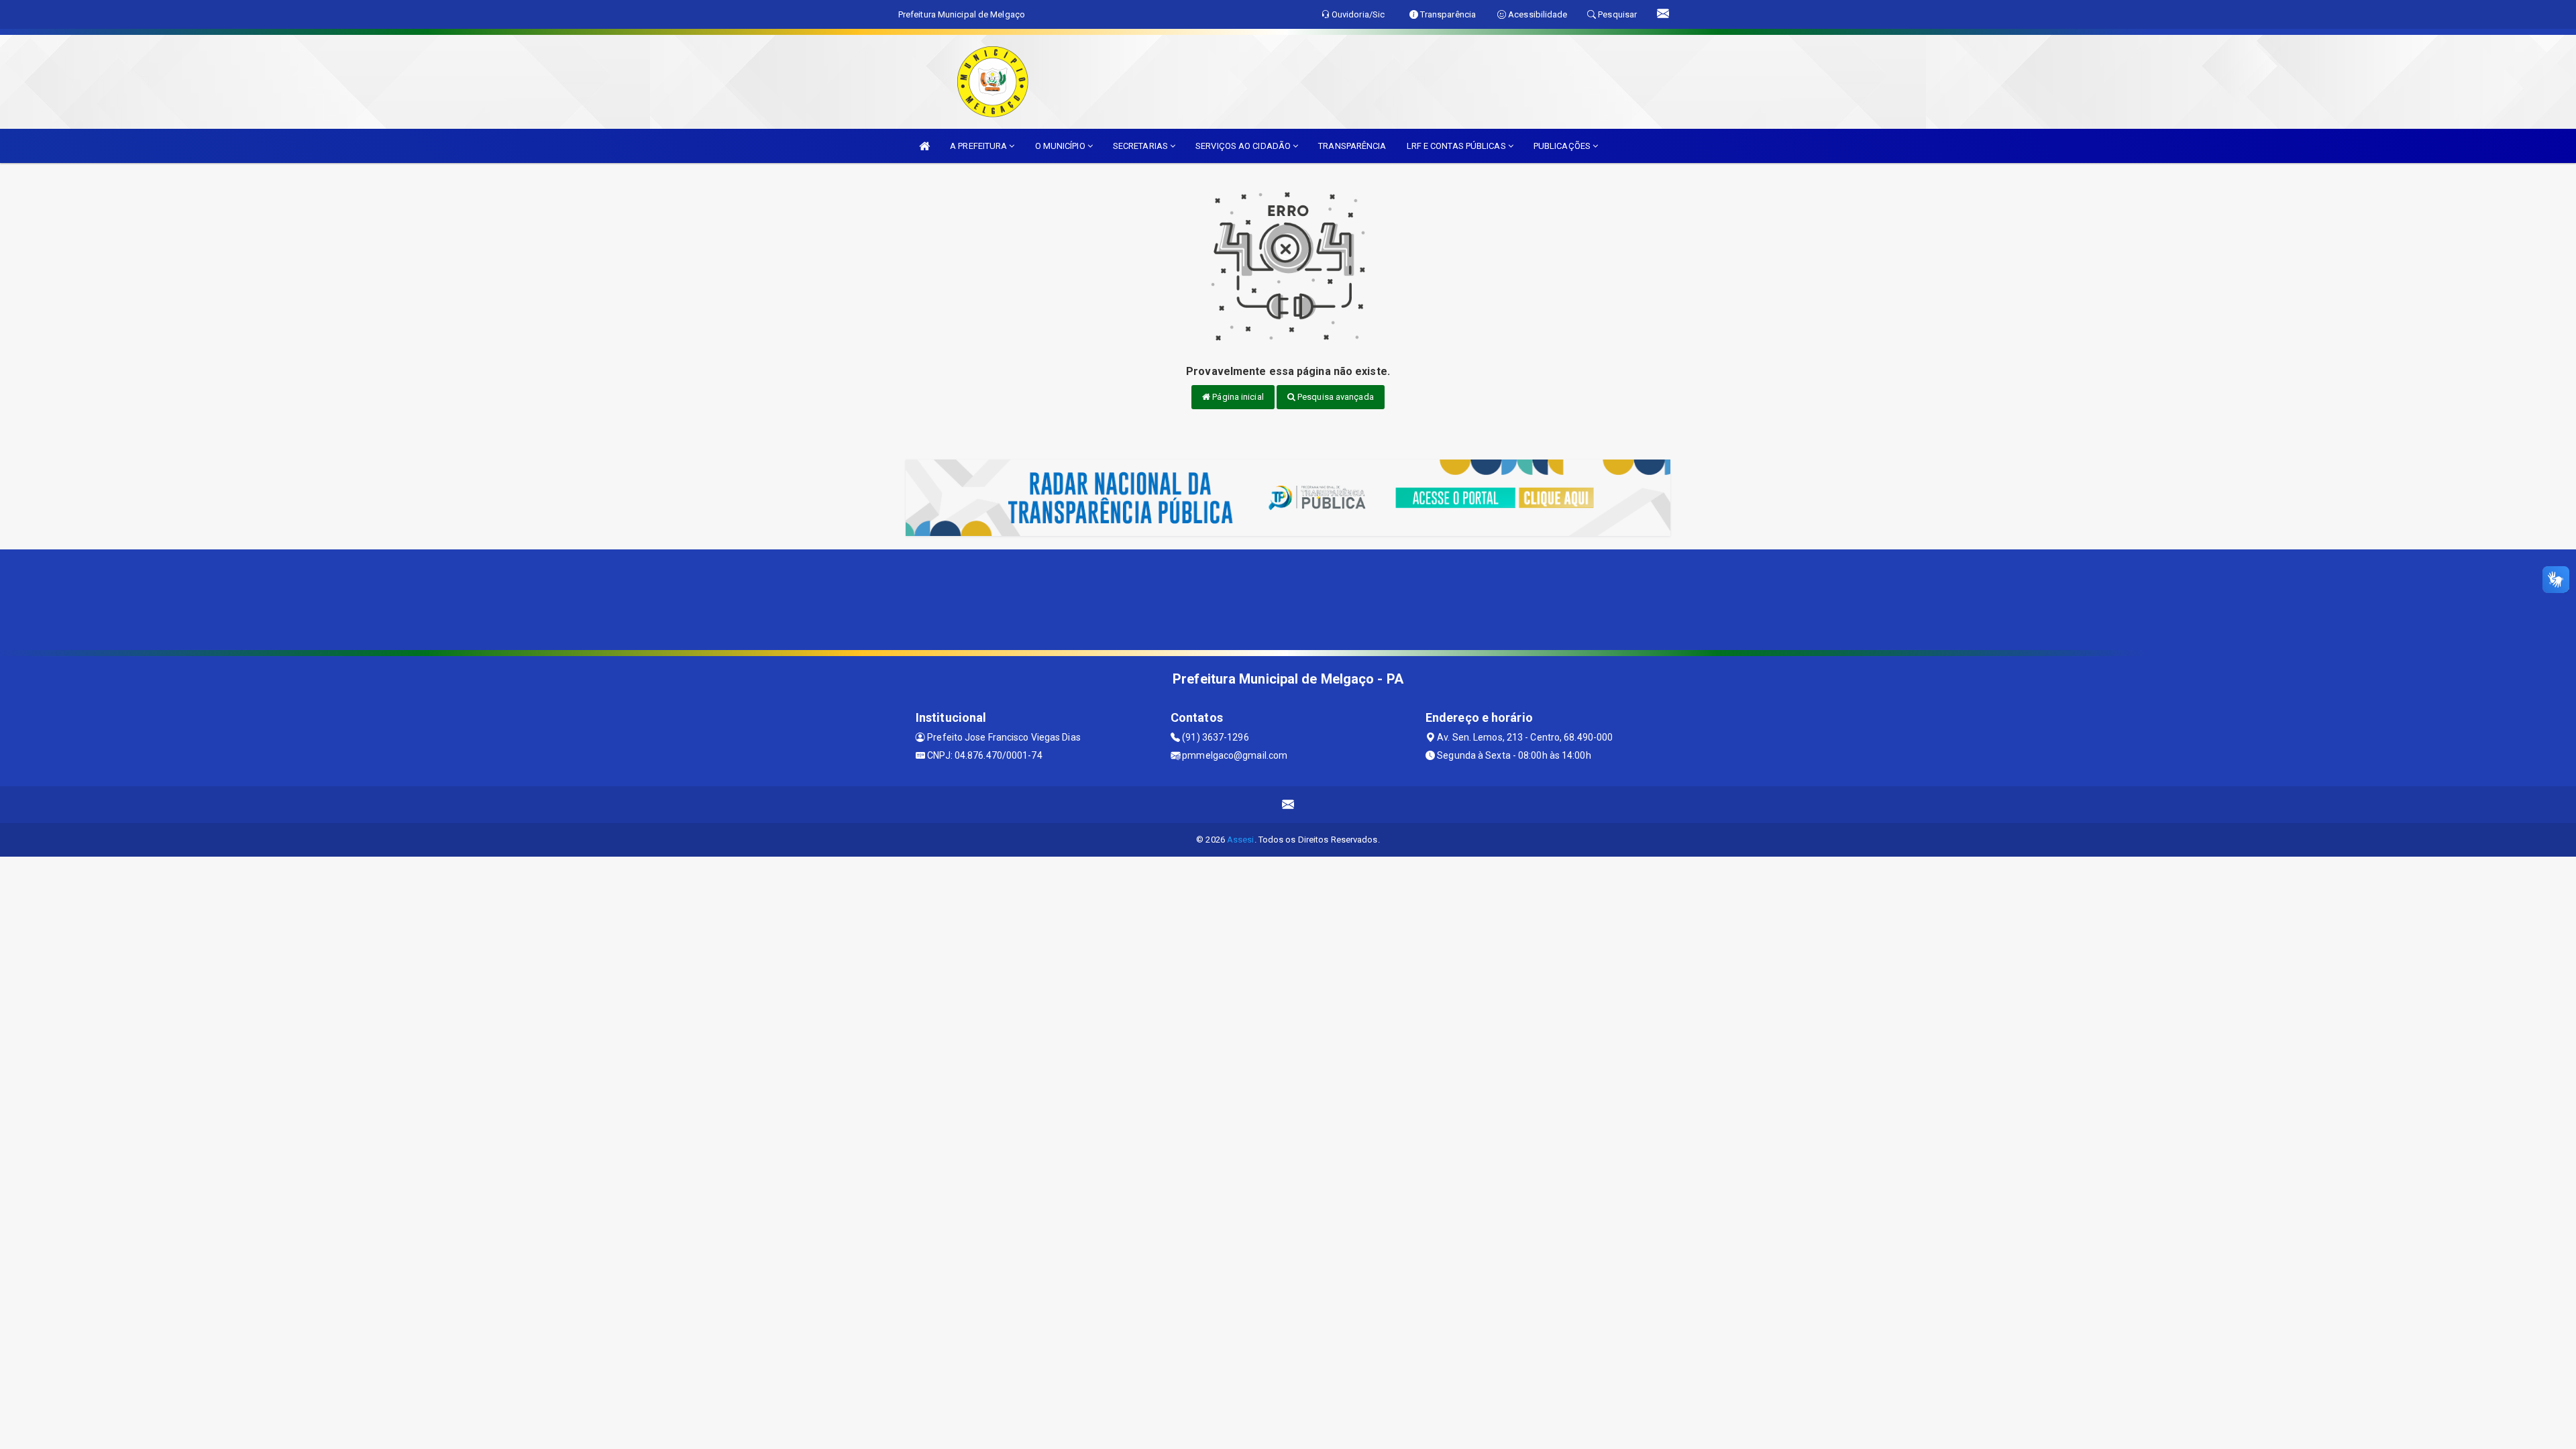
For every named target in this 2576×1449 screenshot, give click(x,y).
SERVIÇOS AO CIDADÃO (1244, 146)
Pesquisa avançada (1335, 397)
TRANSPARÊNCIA (1352, 146)
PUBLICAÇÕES (1563, 146)
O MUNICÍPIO (1061, 146)
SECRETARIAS (1141, 146)
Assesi (1241, 840)
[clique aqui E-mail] (1288, 805)
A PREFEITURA (979, 146)
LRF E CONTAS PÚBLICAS (1457, 146)
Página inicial (1237, 397)
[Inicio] (924, 146)
